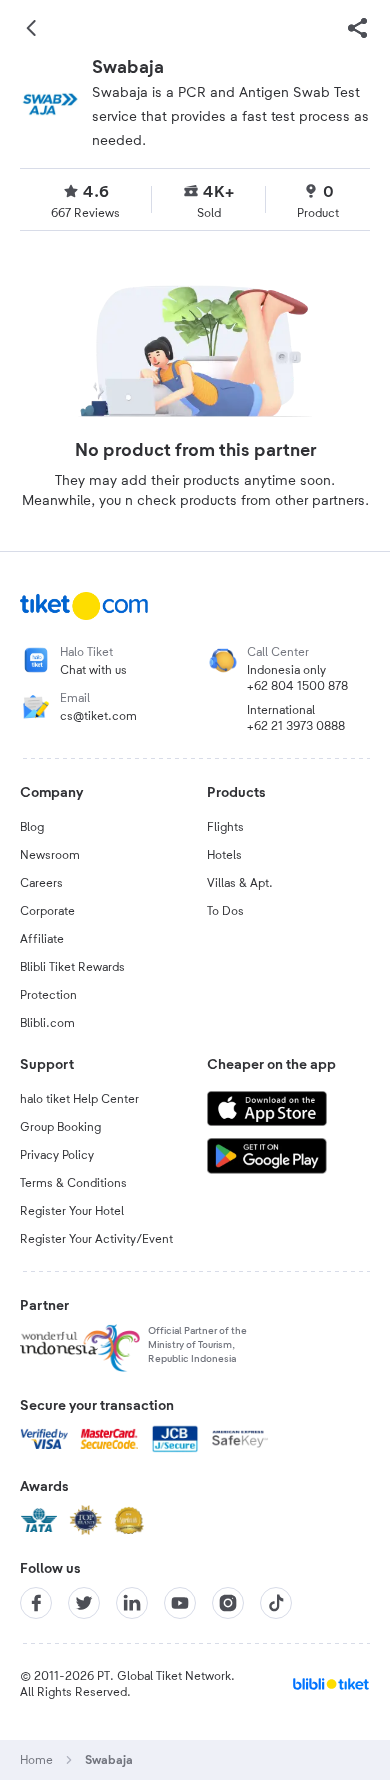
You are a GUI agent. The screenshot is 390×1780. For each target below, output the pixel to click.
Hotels (224, 855)
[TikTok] (276, 1603)
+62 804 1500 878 (297, 686)
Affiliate (42, 939)
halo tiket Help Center (79, 1099)
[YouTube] (180, 1603)
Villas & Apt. (240, 883)
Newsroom (50, 855)
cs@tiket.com (98, 716)
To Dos (225, 911)
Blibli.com (47, 1023)
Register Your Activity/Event (96, 1239)
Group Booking (60, 1127)
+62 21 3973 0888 (296, 726)
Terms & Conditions (73, 1183)
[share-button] (358, 28)
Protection (48, 995)
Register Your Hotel (72, 1211)
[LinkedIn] (132, 1603)
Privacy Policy (57, 1155)
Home (36, 1760)
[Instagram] (228, 1603)
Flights (225, 827)
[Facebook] (36, 1603)
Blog (32, 827)
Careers (41, 883)
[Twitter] (84, 1603)
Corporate (47, 911)
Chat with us (93, 670)
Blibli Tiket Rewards (72, 967)
